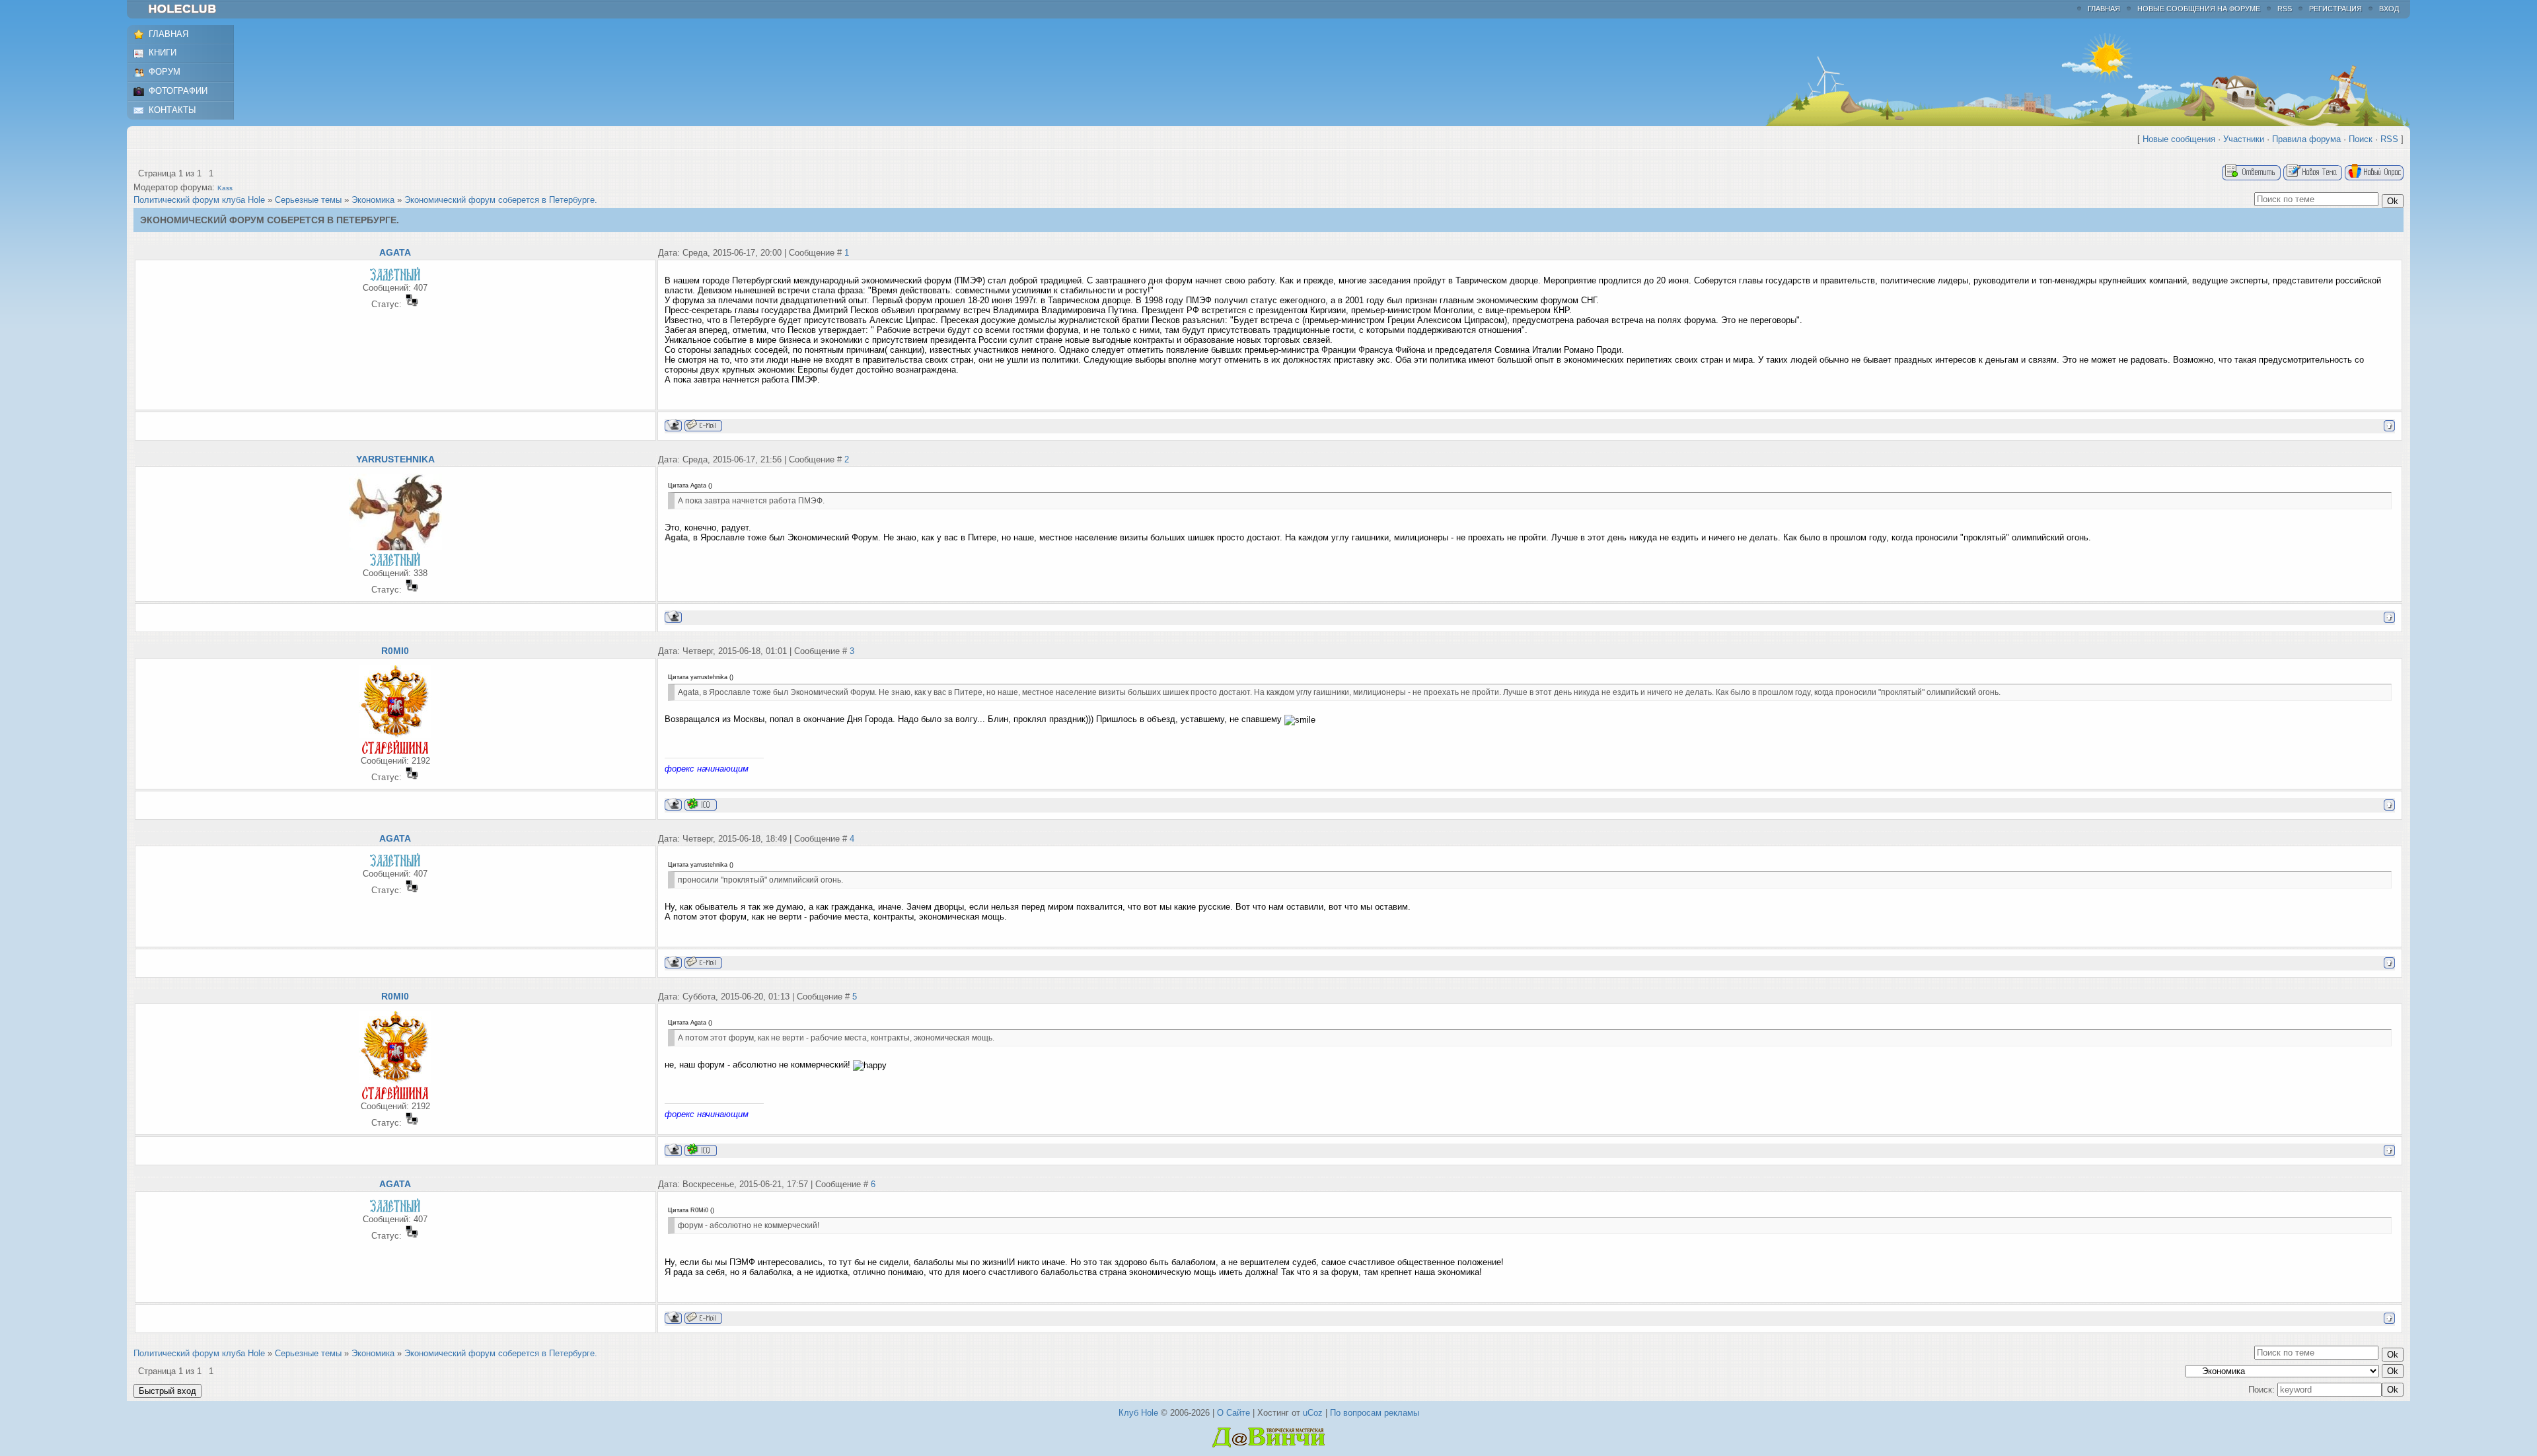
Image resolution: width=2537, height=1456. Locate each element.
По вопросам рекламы (1375, 1413)
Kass (225, 188)
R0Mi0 (395, 651)
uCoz (1313, 1413)
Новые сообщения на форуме (2199, 9)
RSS (2285, 9)
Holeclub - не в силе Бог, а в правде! (189, 9)
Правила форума (2306, 139)
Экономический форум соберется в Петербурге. (501, 200)
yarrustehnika (395, 459)
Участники (2244, 139)
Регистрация (2335, 9)
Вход (2389, 9)
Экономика (373, 200)
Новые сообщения (2179, 139)
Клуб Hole (1138, 1413)
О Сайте (1233, 1413)
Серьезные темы (308, 200)
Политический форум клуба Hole (199, 200)
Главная (2104, 9)
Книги (163, 53)
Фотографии (178, 91)
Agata (395, 252)
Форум (165, 72)
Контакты (172, 110)
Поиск (2361, 139)
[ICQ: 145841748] (701, 804)
